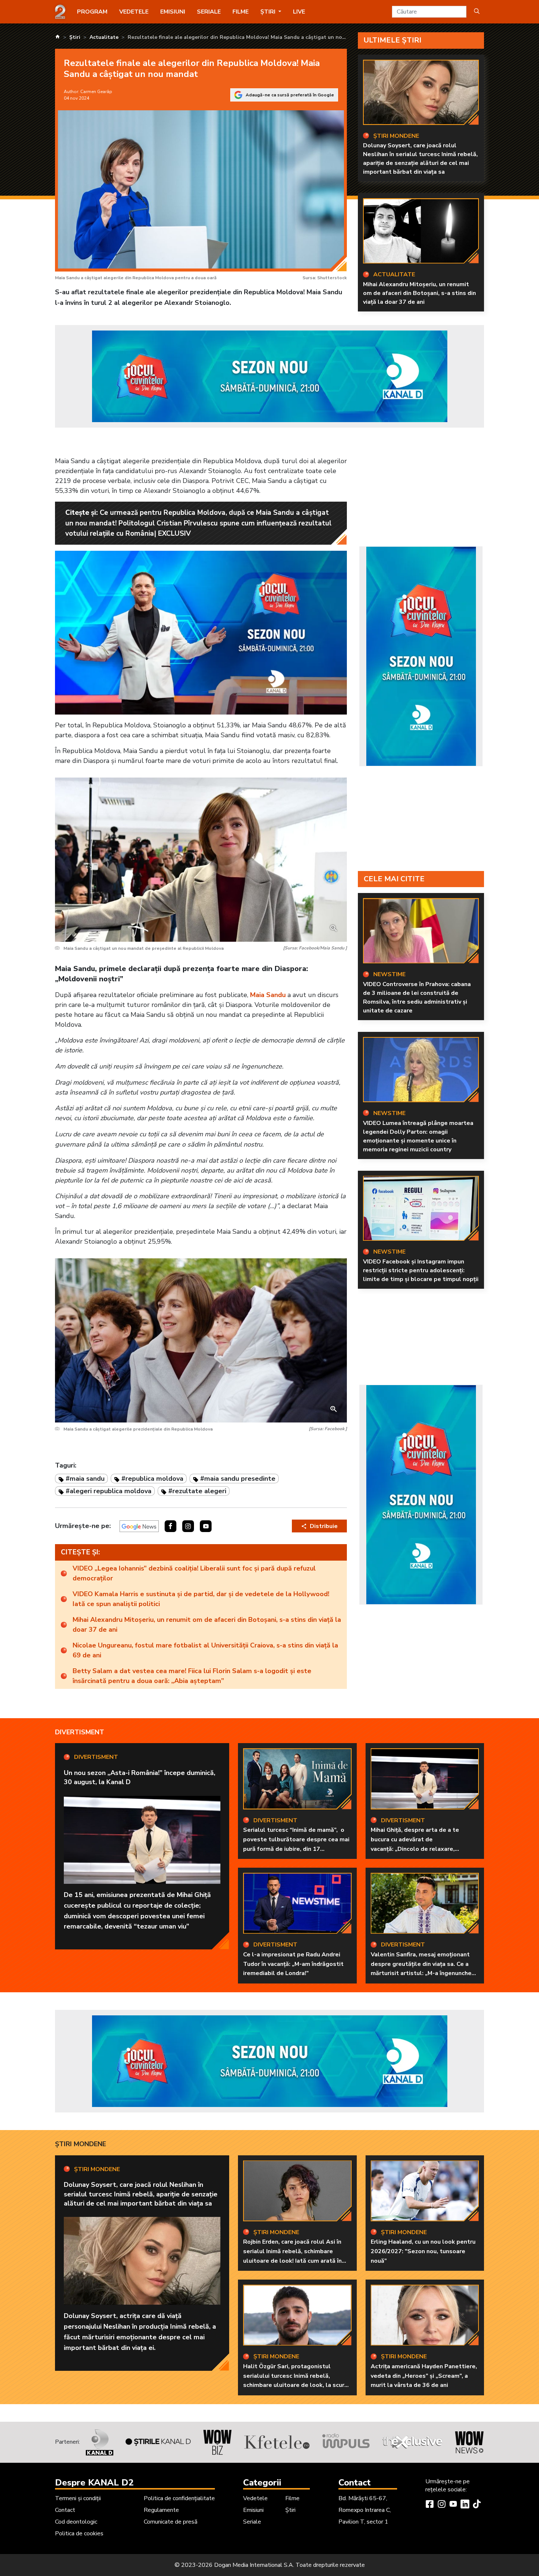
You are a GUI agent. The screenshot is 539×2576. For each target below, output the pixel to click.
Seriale (209, 12)
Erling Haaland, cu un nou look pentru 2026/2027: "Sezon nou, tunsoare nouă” (423, 2251)
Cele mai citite (394, 879)
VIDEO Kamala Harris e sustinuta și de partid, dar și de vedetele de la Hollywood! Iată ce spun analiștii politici (201, 1599)
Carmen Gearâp (96, 92)
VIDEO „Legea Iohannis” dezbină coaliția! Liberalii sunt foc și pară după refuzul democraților (194, 1573)
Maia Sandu (268, 995)
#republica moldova (152, 1479)
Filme (241, 12)
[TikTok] (477, 2505)
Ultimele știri (393, 40)
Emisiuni (173, 12)
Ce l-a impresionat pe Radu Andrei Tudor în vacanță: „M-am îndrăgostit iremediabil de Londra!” (293, 1964)
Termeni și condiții (78, 2498)
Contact (65, 2510)
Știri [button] (269, 12)
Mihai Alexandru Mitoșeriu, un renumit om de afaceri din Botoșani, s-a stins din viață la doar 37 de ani (419, 293)
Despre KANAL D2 (94, 2483)
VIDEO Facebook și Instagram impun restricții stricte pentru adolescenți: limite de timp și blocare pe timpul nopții (421, 1270)
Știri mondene (80, 2144)
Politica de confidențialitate (179, 2498)
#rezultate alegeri (197, 1491)
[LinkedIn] (465, 2505)
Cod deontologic (76, 2522)
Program (92, 12)
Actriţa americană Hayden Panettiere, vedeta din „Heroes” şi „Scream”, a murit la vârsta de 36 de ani (424, 2376)
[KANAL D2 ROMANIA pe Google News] (139, 1526)
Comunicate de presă (170, 2522)
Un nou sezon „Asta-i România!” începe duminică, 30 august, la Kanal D (140, 1777)
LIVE (299, 12)
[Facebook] (430, 2505)
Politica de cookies (79, 2533)
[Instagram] (441, 2505)
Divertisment (80, 1732)
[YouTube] (453, 2505)
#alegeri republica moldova (109, 1491)
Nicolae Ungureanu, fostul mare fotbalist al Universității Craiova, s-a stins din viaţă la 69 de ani (205, 1650)
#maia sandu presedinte (238, 1479)
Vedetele (134, 12)
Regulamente (161, 2510)
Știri (290, 2510)
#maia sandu (85, 1479)
